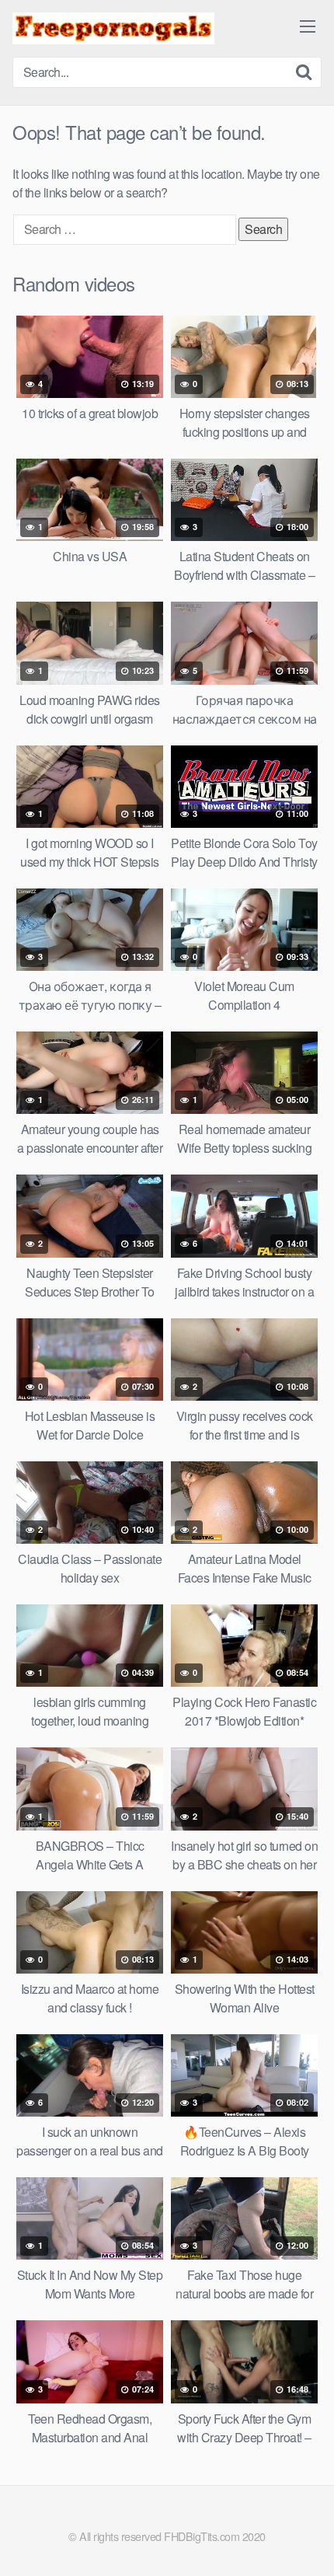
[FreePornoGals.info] (113, 28)
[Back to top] (307, 2542)
